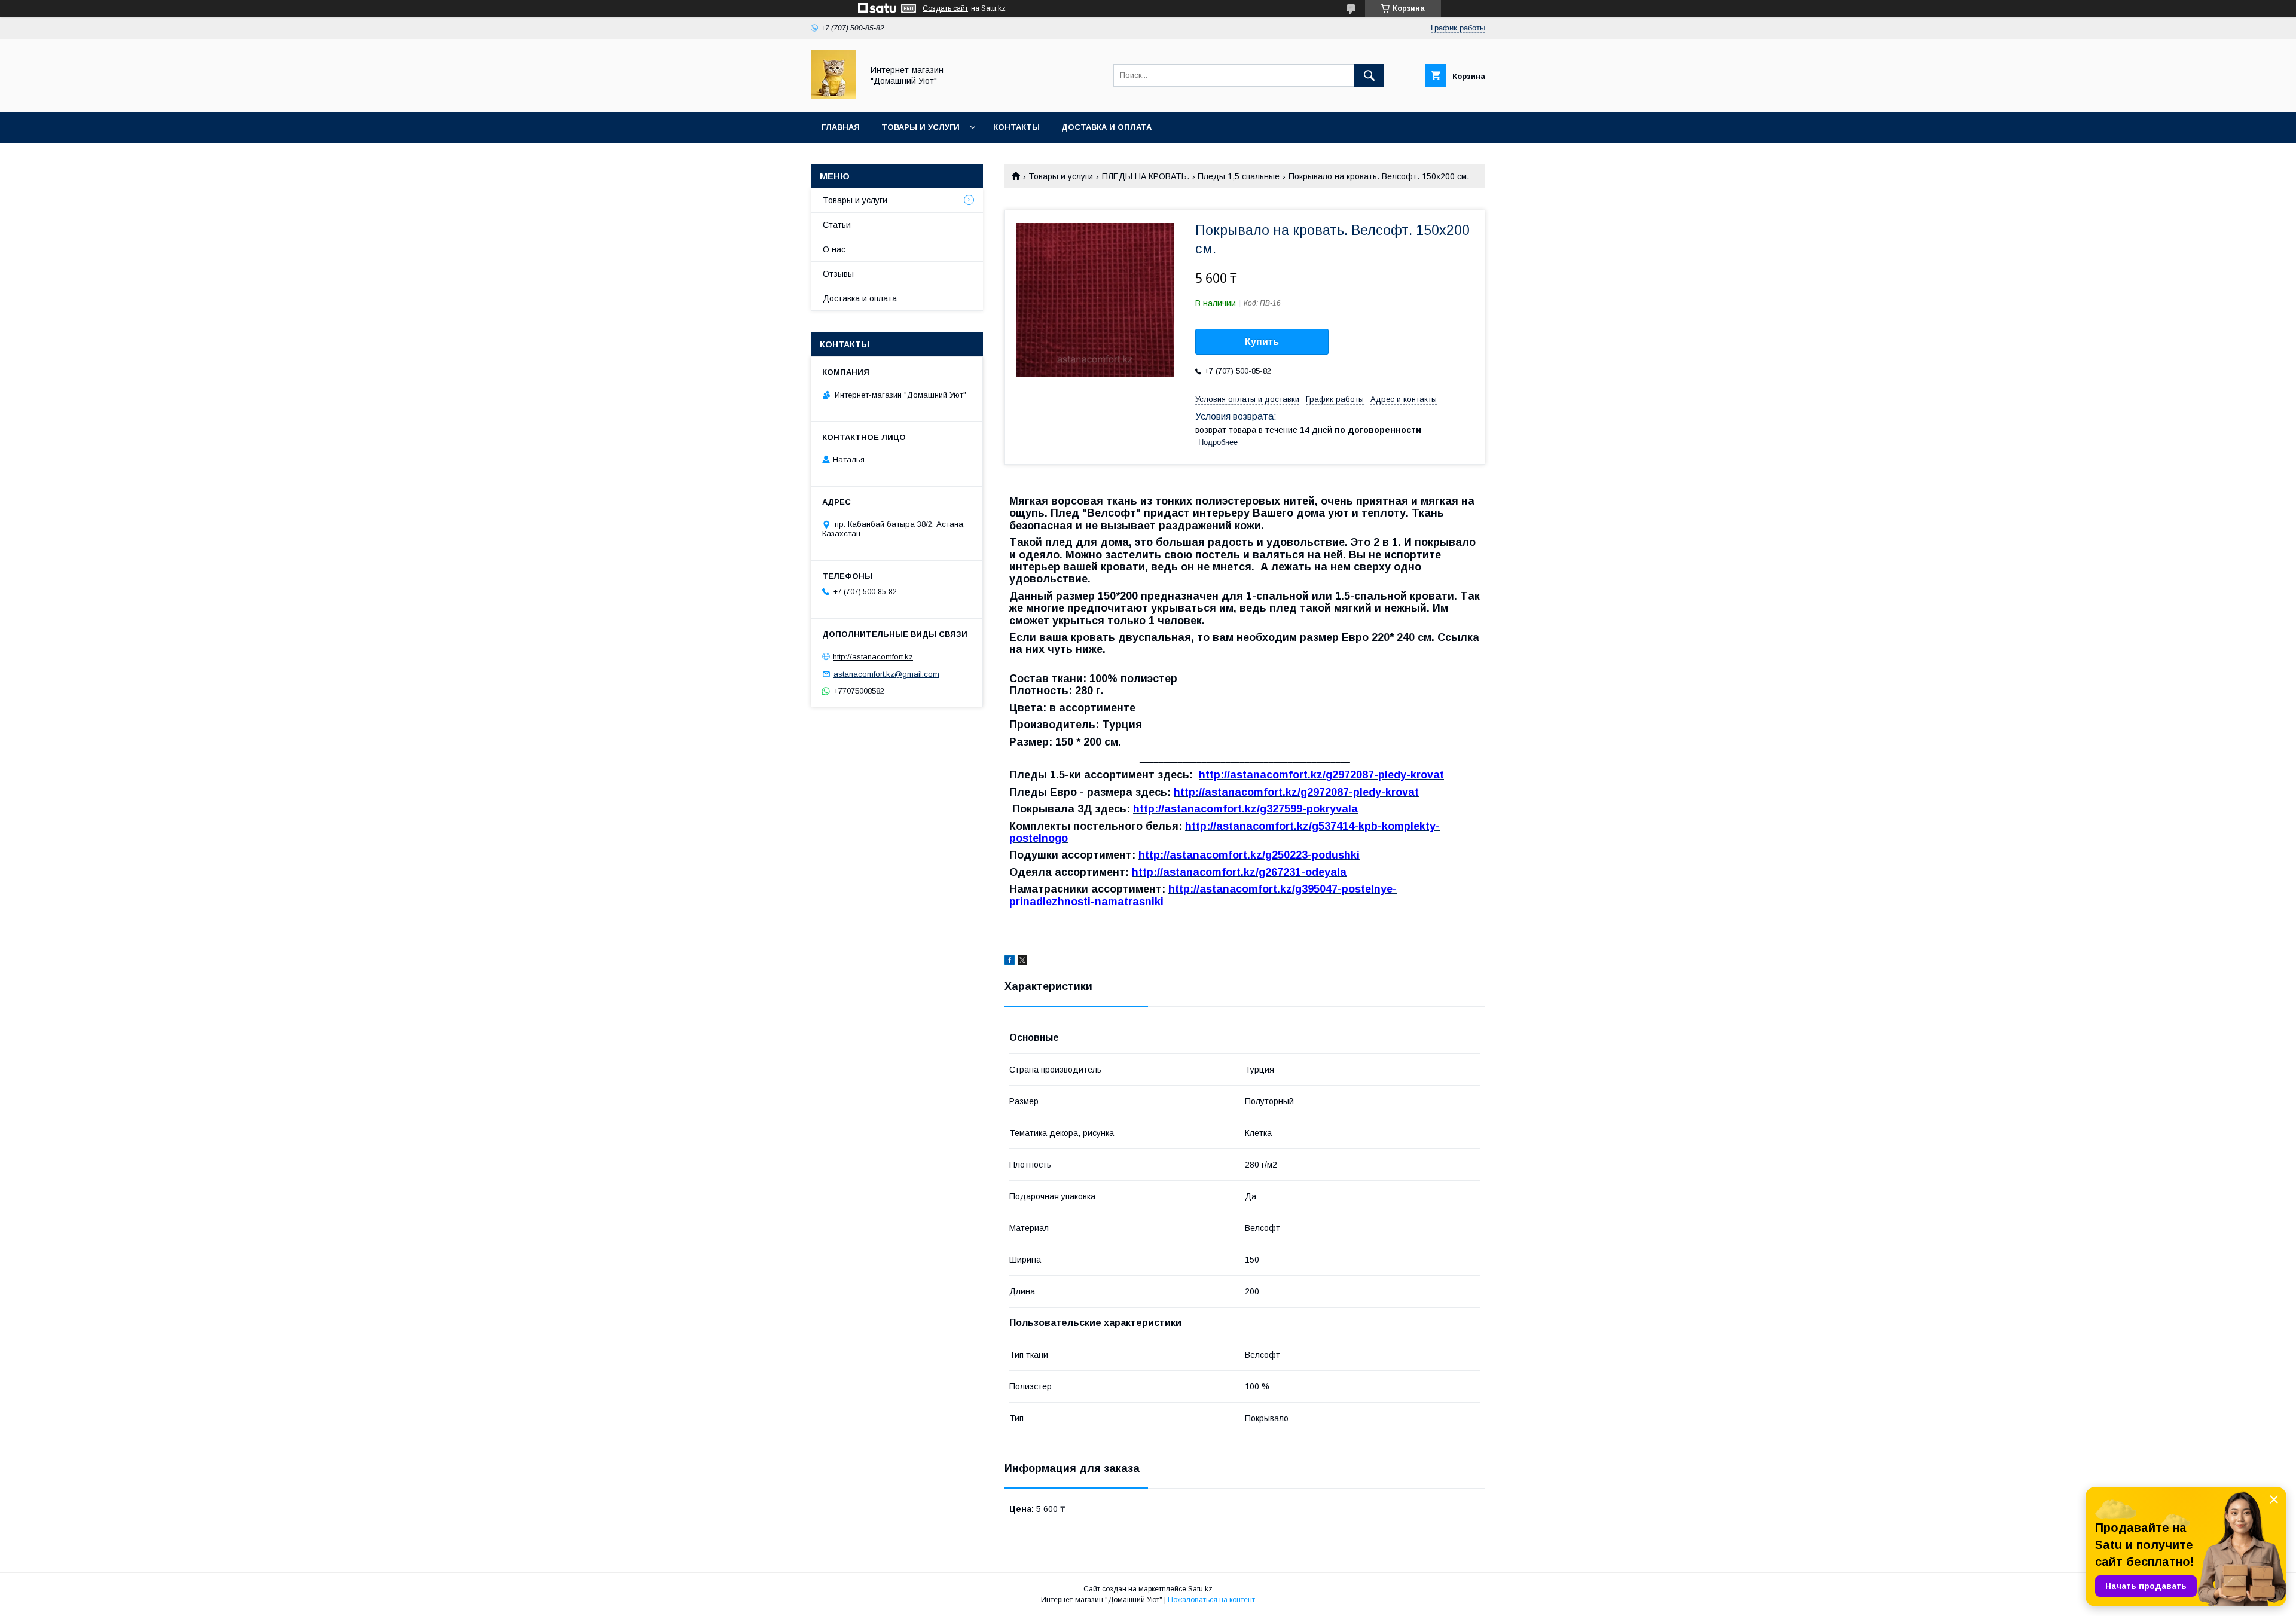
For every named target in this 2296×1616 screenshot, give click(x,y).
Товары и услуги (920, 127)
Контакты (1016, 127)
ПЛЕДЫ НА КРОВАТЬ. (1146, 176)
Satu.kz (1200, 1589)
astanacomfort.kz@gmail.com (886, 674)
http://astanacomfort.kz (873, 657)
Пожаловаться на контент (1211, 1600)
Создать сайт (945, 8)
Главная (841, 127)
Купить (1262, 342)
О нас (834, 249)
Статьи (837, 225)
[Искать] (1369, 75)
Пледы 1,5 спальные (1239, 176)
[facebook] (1010, 962)
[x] (1022, 962)
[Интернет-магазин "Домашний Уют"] (833, 96)
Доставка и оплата (1106, 127)
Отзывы (838, 274)
